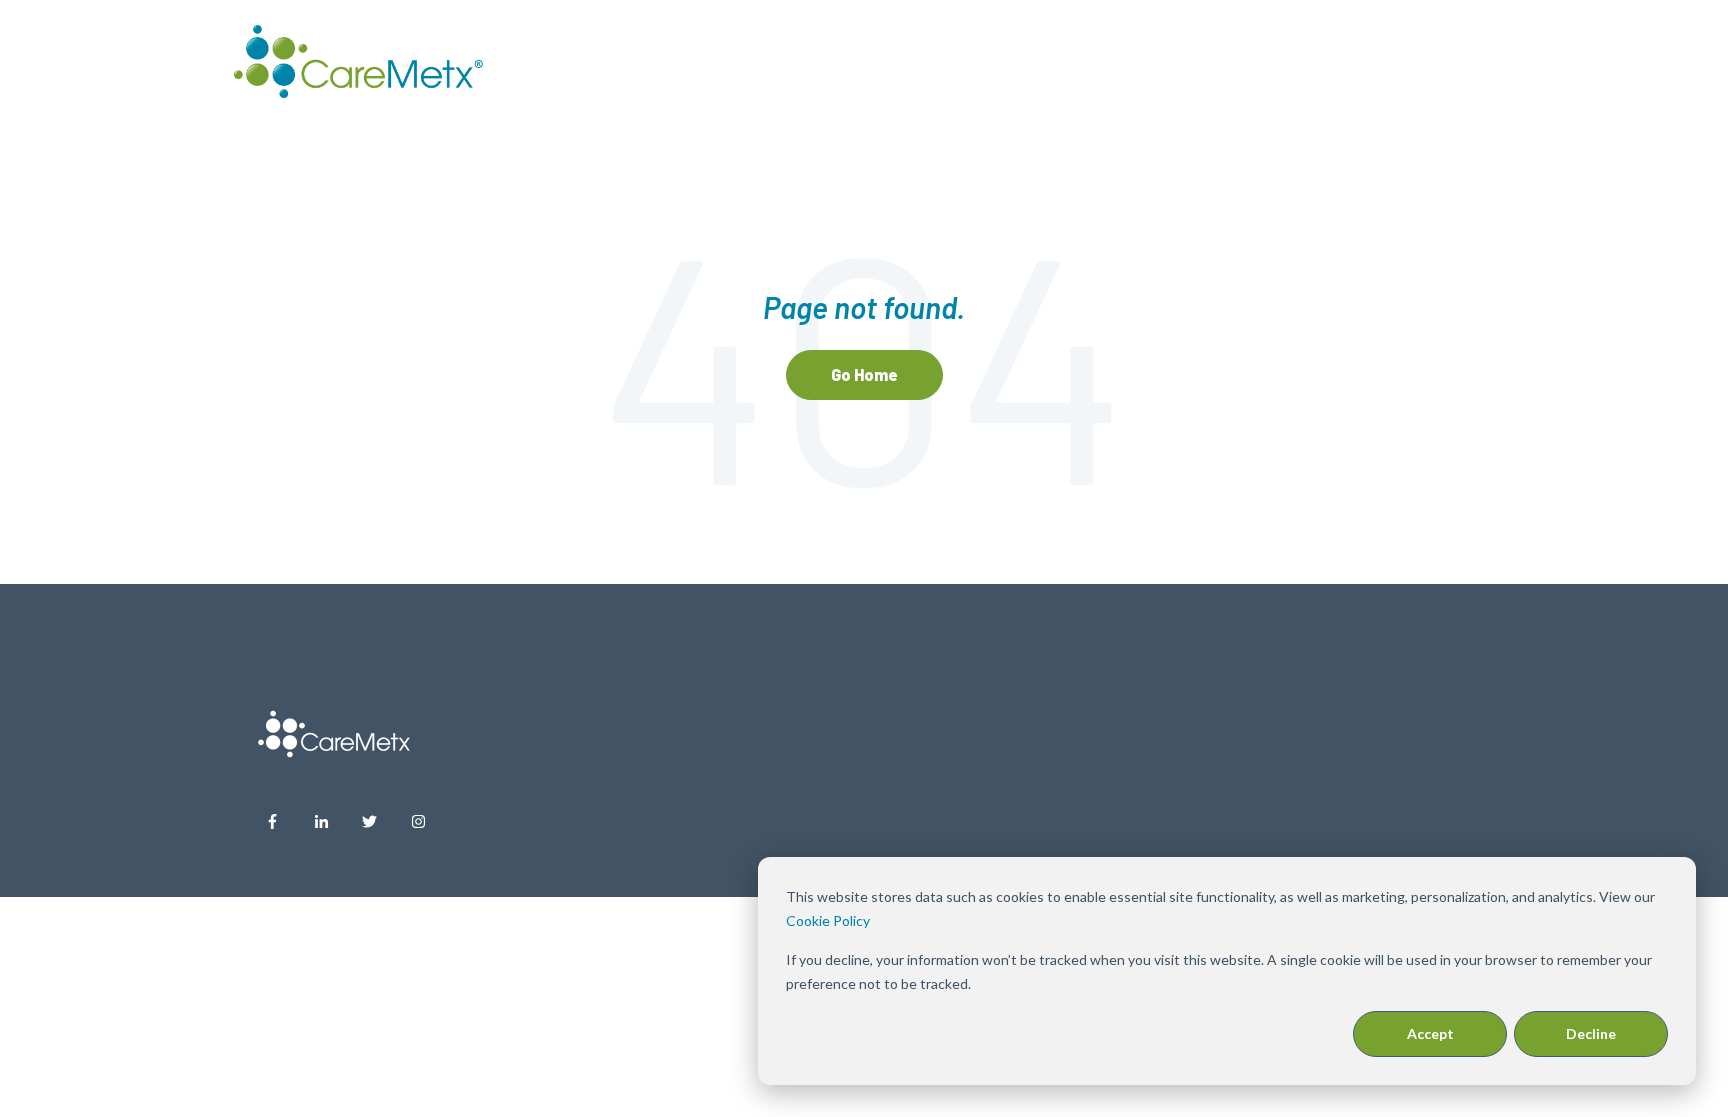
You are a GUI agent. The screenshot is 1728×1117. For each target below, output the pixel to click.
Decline (1591, 1033)
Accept (1430, 1033)
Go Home (864, 374)
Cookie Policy (828, 920)
